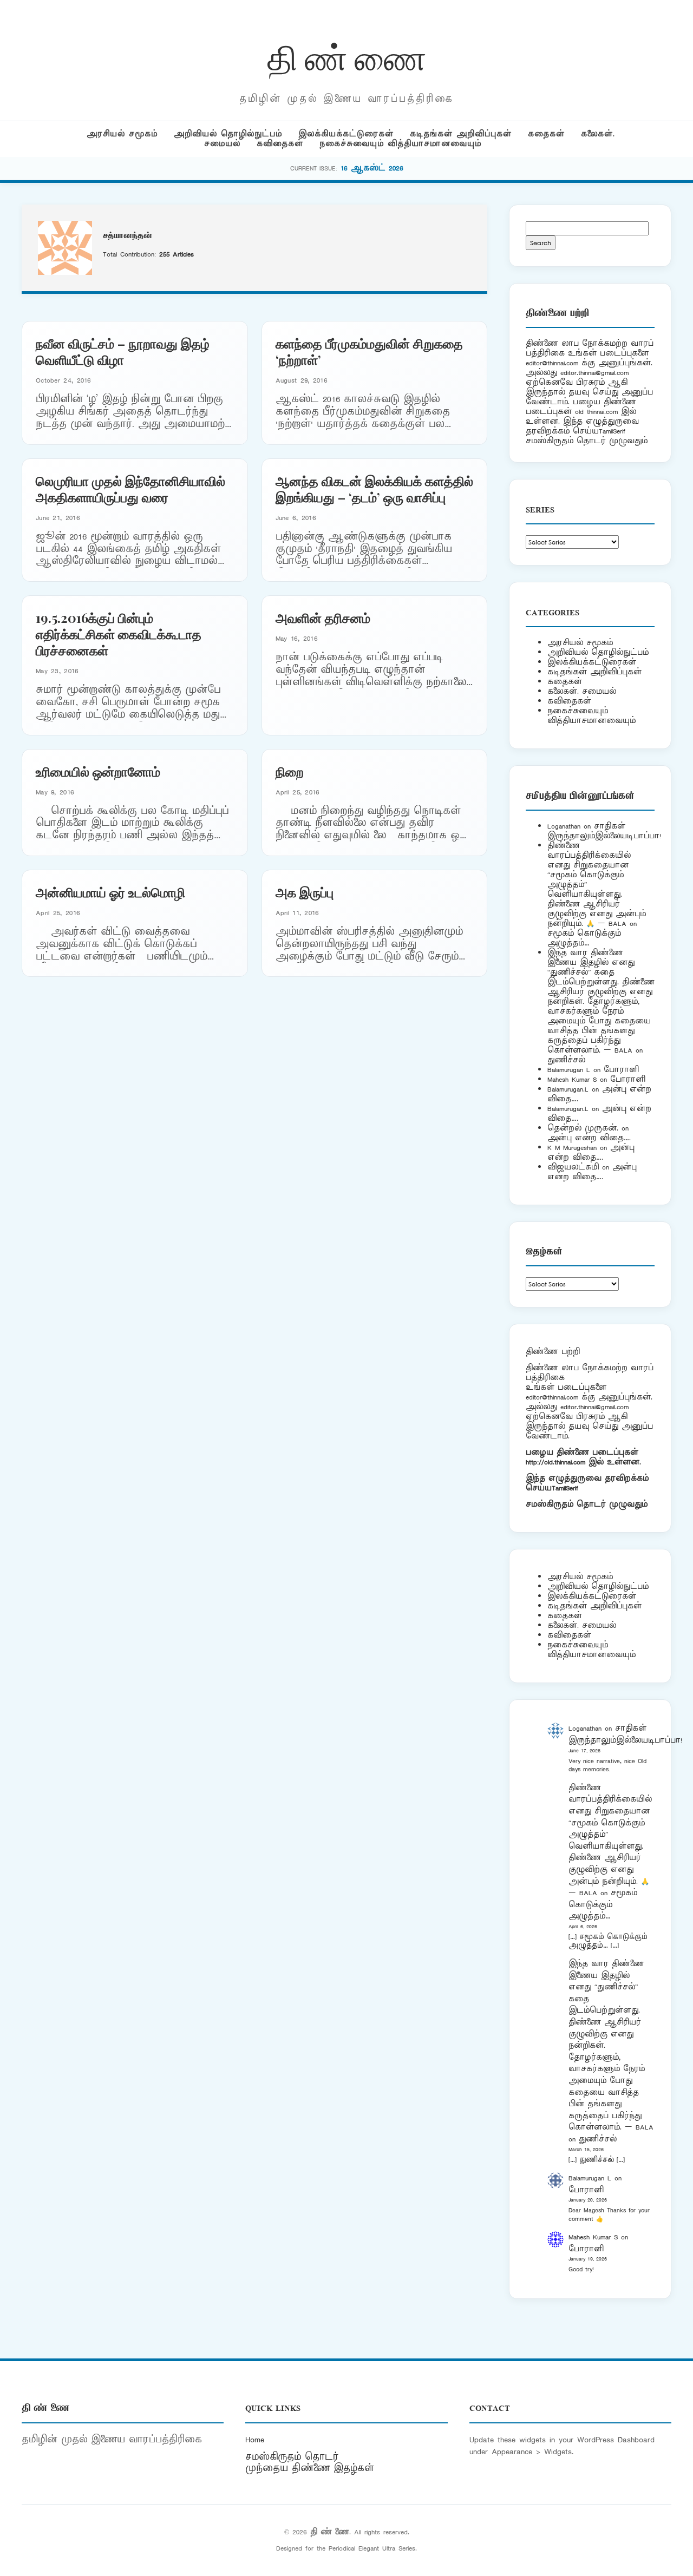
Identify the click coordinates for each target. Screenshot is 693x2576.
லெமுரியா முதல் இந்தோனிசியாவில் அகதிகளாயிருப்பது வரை (130, 489)
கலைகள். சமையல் (582, 691)
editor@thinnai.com (552, 363)
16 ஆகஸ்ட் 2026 (372, 168)
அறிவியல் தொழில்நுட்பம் (228, 134)
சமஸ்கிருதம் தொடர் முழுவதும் (587, 1504)
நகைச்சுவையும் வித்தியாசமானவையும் (400, 144)
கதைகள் (546, 134)
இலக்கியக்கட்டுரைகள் (346, 134)
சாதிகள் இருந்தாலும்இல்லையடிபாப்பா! (604, 831)
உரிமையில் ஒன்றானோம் (98, 771)
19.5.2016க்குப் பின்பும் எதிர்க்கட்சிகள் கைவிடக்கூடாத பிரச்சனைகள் (119, 634)
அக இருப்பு (305, 892)
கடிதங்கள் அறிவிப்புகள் (461, 134)
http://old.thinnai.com (555, 1462)
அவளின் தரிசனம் (323, 617)
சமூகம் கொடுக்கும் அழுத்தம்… (584, 938)
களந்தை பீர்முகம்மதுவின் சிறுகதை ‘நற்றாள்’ (369, 351)
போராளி (621, 1070)
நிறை (290, 771)
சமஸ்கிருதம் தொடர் (292, 2457)
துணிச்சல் (566, 1060)
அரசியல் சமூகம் (122, 134)
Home (255, 2440)
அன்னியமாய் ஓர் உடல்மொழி (110, 892)
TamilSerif (565, 1488)
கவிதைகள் (280, 144)
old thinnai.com (596, 412)
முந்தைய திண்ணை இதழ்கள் (310, 2468)
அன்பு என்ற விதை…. (589, 1138)
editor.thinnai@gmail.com (594, 373)
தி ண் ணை (347, 56)
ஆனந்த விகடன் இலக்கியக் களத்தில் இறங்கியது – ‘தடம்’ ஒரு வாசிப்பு (374, 489)
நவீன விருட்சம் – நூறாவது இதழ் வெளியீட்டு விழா (123, 351)
